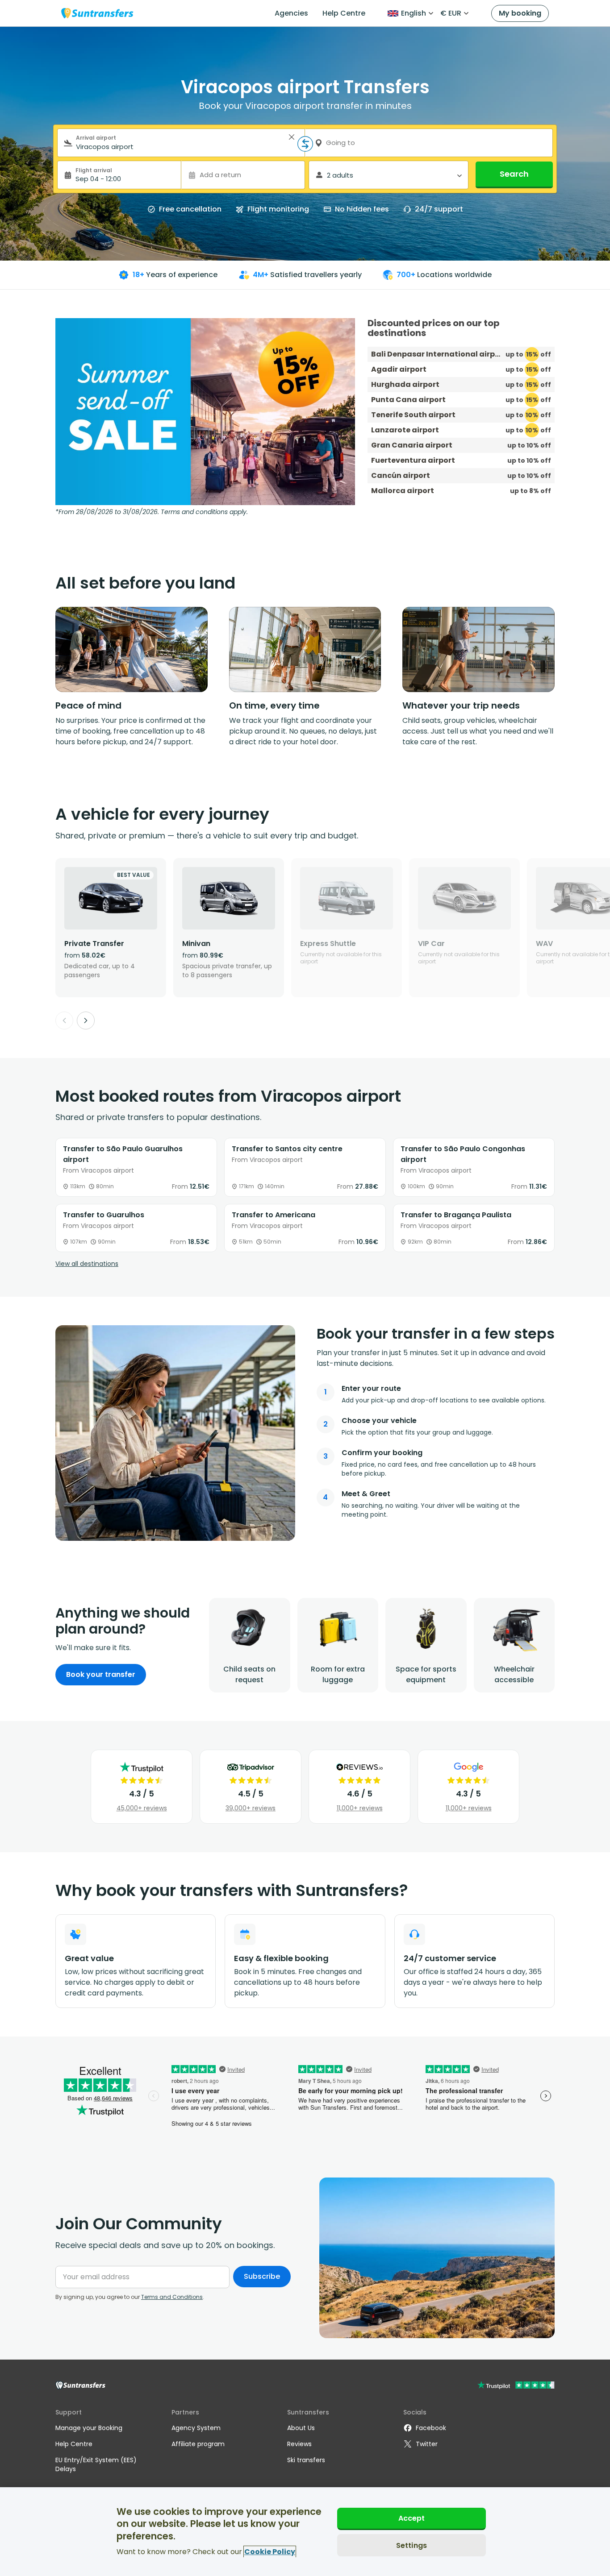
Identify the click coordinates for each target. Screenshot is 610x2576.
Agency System (196, 2428)
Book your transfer (101, 1674)
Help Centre (344, 13)
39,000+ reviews (251, 1808)
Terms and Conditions (172, 2297)
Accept (412, 2518)
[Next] (86, 1020)
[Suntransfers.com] (97, 13)
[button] (292, 137)
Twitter (427, 2444)
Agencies (291, 13)
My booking (520, 13)
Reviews (299, 2444)
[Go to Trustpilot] (516, 2386)
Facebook (431, 2428)
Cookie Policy (270, 2552)
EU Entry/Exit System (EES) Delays (96, 2464)
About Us (301, 2428)
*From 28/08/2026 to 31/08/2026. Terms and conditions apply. (152, 512)
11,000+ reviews (360, 1808)
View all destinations (87, 1264)
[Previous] (64, 1020)
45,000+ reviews (142, 1808)
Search (514, 174)
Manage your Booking (89, 2428)
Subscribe (262, 2276)
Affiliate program (198, 2444)
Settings (412, 2545)
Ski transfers (306, 2460)
